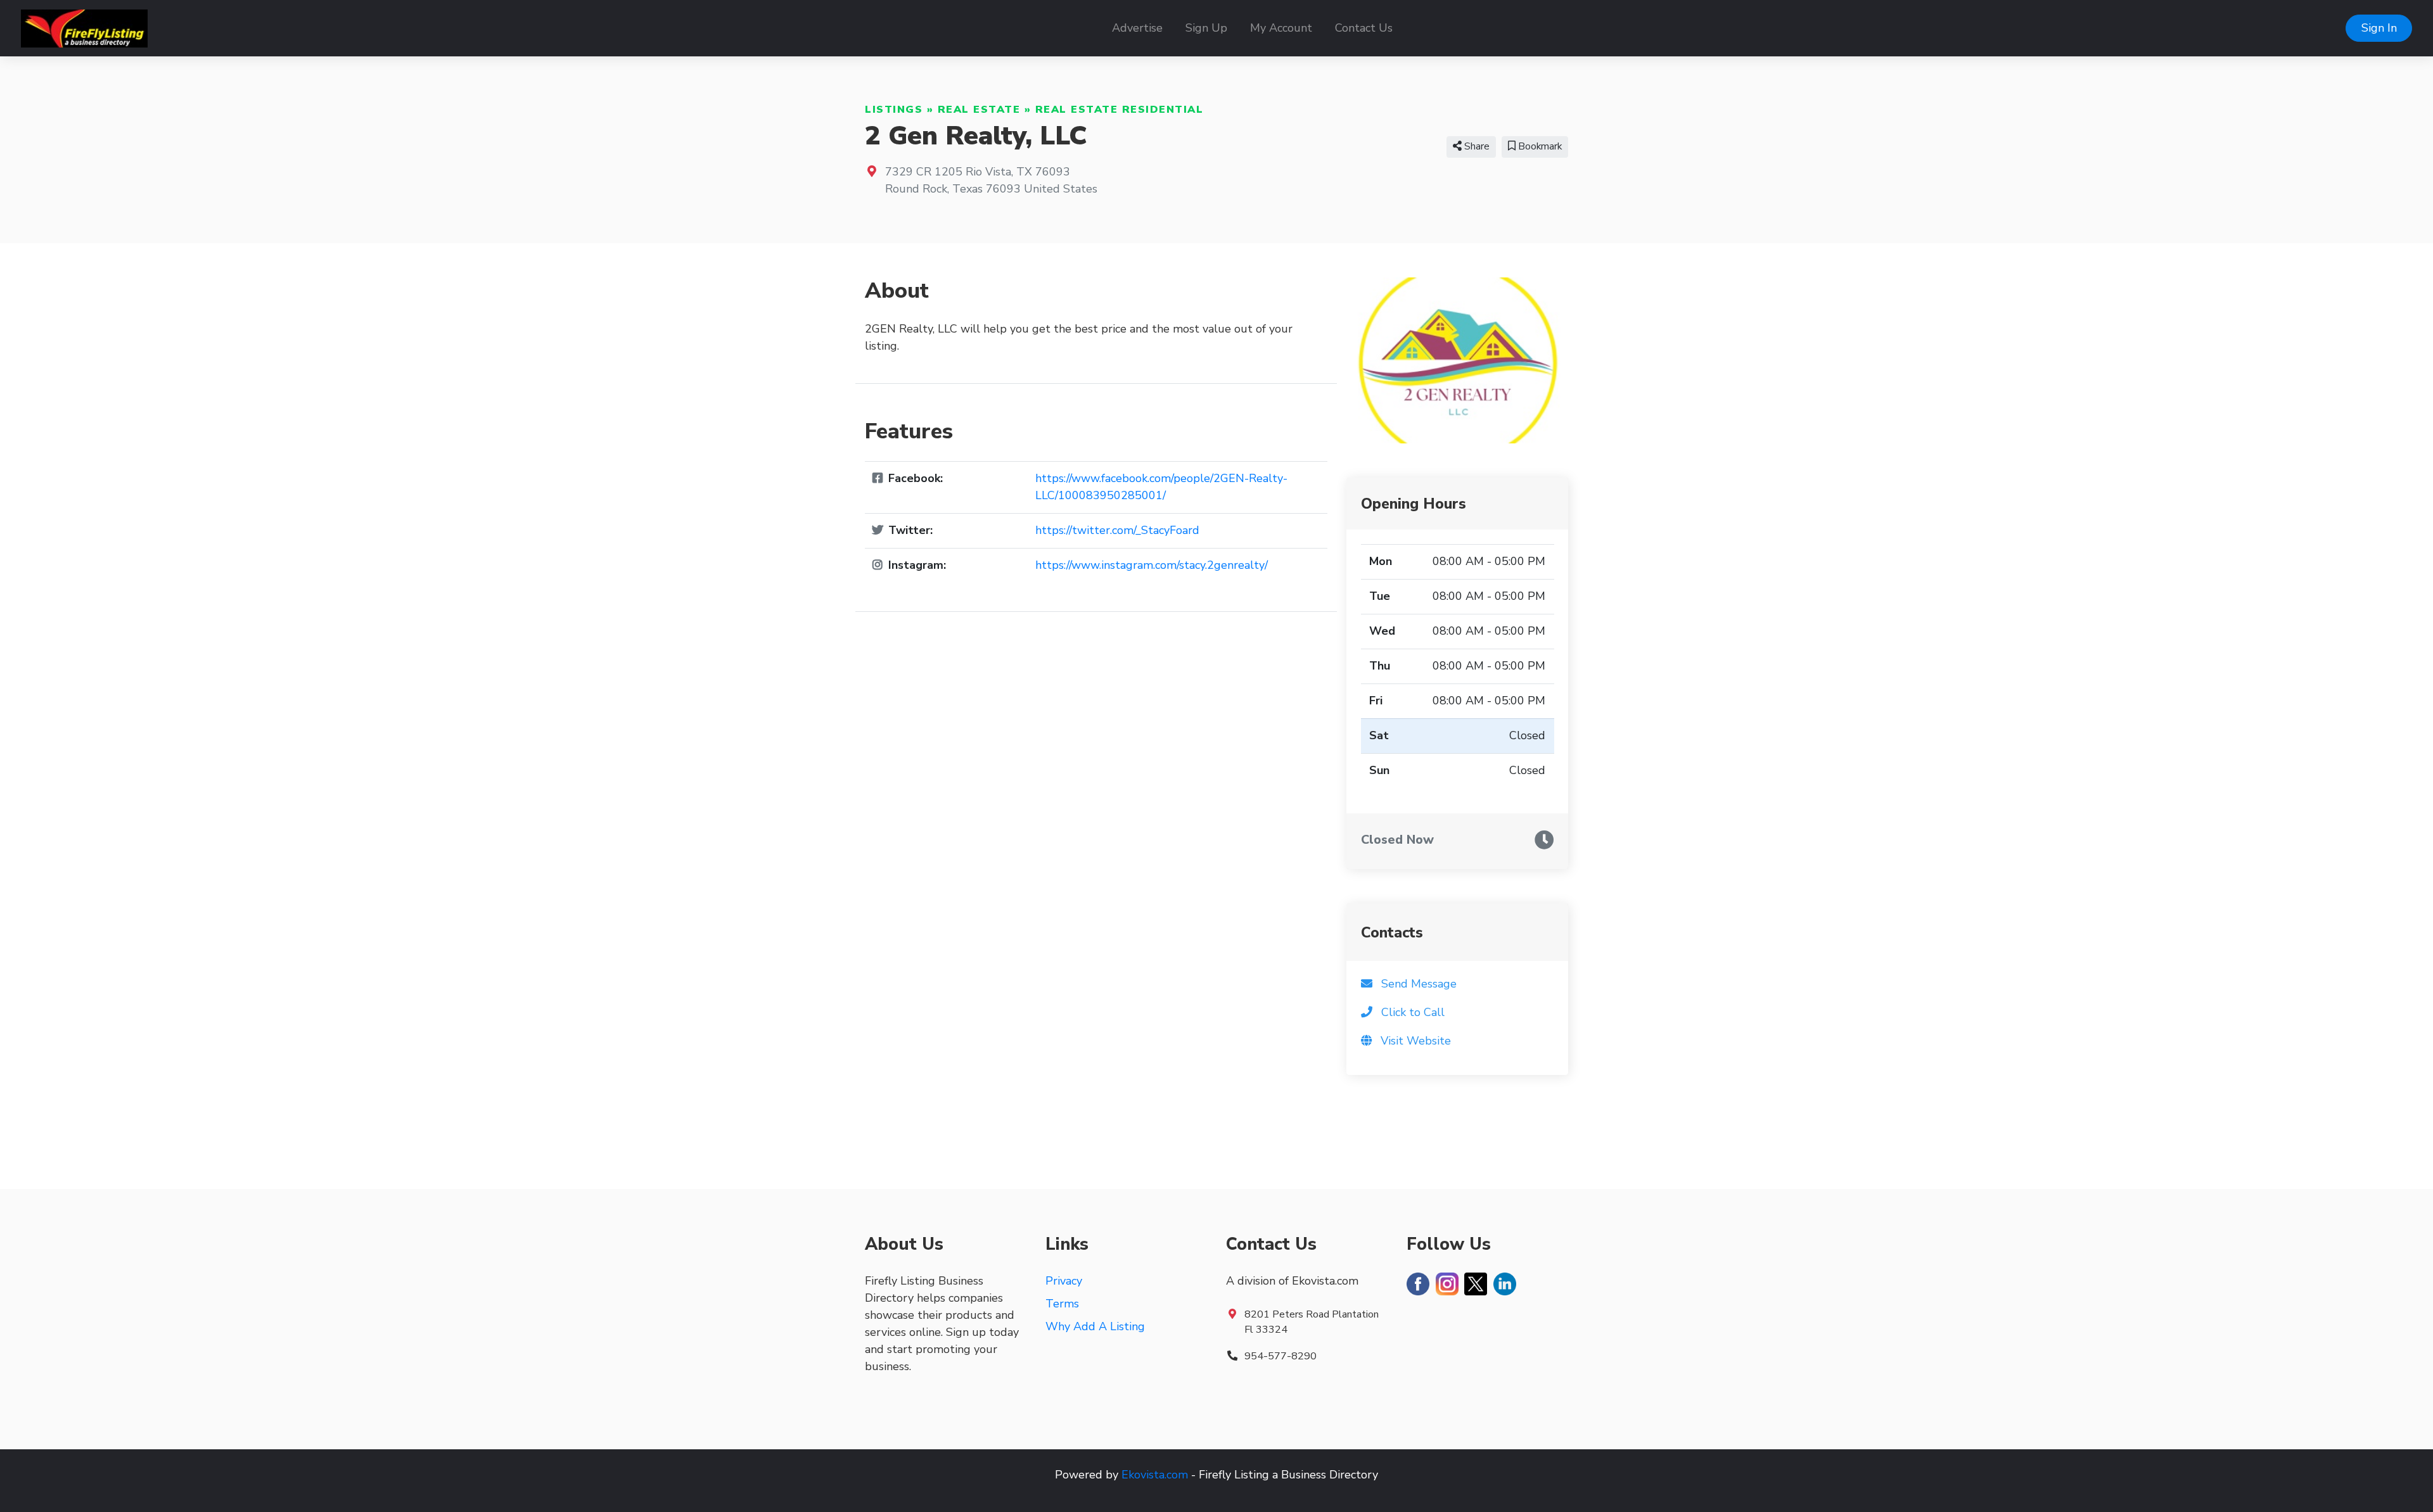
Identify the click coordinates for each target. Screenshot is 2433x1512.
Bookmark (1539, 146)
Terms (1062, 1304)
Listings (894, 110)
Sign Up (1206, 28)
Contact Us (1364, 28)
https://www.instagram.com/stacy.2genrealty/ (1152, 565)
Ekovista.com (1155, 1475)
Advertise (1137, 28)
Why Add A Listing (1095, 1326)
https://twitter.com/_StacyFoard (1117, 530)
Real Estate (979, 110)
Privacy (1064, 1281)
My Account (1281, 28)
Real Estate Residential (1120, 110)
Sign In (2379, 28)
